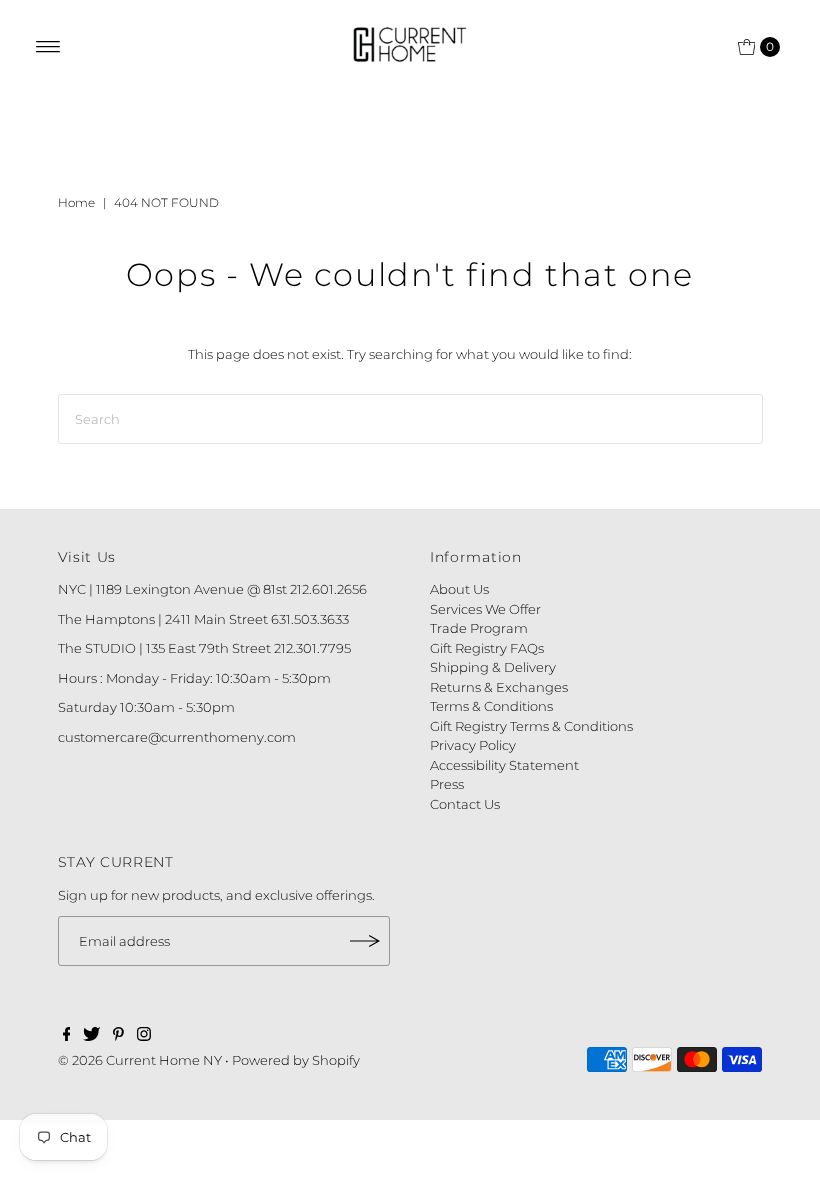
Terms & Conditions (491, 706)
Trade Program (479, 628)
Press (447, 784)
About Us (459, 589)
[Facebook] (67, 1036)
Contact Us (465, 804)
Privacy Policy (473, 745)
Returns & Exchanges (499, 687)
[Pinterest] (118, 1036)
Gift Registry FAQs (487, 648)
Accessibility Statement (504, 765)
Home (76, 202)
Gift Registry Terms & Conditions (531, 726)
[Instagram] (144, 1036)
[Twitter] (91, 1036)
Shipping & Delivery (493, 667)
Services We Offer (485, 609)
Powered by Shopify (296, 1060)
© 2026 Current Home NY (140, 1060)
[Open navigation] (48, 47)
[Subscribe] (365, 941)
